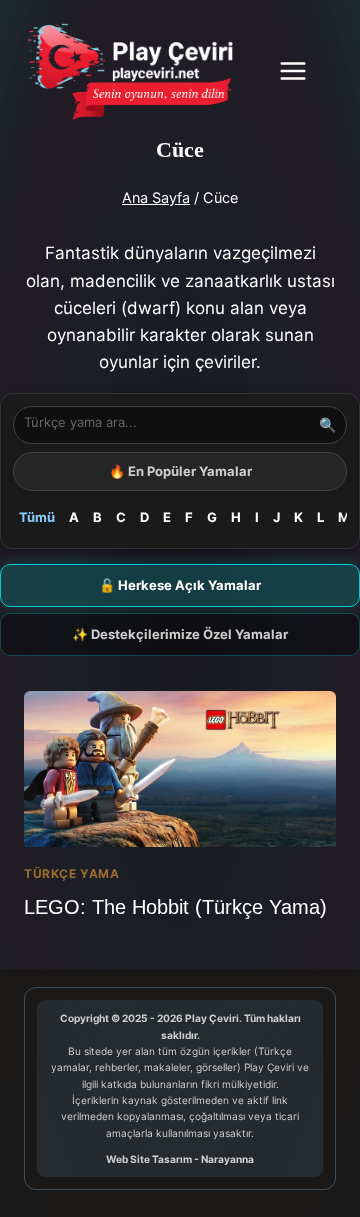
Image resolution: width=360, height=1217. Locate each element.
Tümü (37, 517)
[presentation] (180, 769)
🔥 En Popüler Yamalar (180, 471)
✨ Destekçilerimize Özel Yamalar (180, 634)
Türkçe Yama (72, 873)
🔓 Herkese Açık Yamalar (180, 585)
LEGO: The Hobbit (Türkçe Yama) (175, 907)
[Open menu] (303, 70)
